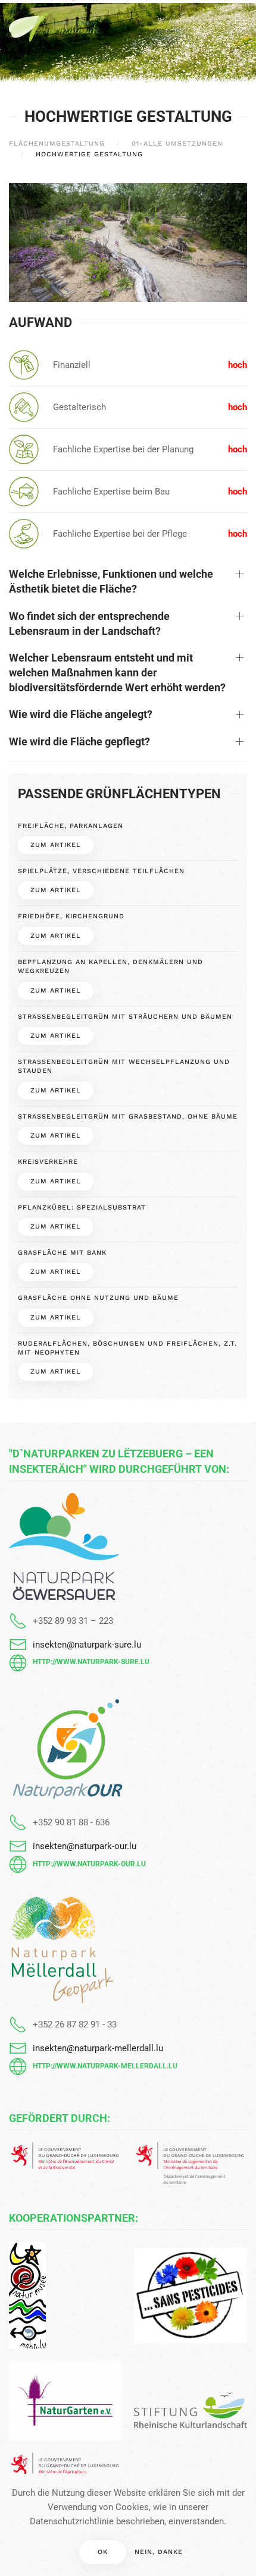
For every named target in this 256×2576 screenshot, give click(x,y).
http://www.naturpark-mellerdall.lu (105, 2066)
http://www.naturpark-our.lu (89, 1864)
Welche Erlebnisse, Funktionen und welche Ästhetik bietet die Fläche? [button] (111, 581)
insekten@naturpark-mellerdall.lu (98, 2048)
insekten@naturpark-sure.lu (87, 1645)
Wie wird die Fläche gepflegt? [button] (79, 741)
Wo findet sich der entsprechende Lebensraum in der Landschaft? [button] (89, 623)
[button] (241, 24)
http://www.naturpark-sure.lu (91, 1662)
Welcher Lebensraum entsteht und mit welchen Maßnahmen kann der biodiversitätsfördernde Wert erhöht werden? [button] (117, 673)
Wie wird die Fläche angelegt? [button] (81, 714)
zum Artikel (56, 845)
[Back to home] (54, 24)
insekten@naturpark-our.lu (85, 1846)
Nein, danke (159, 2552)
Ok (103, 2552)
